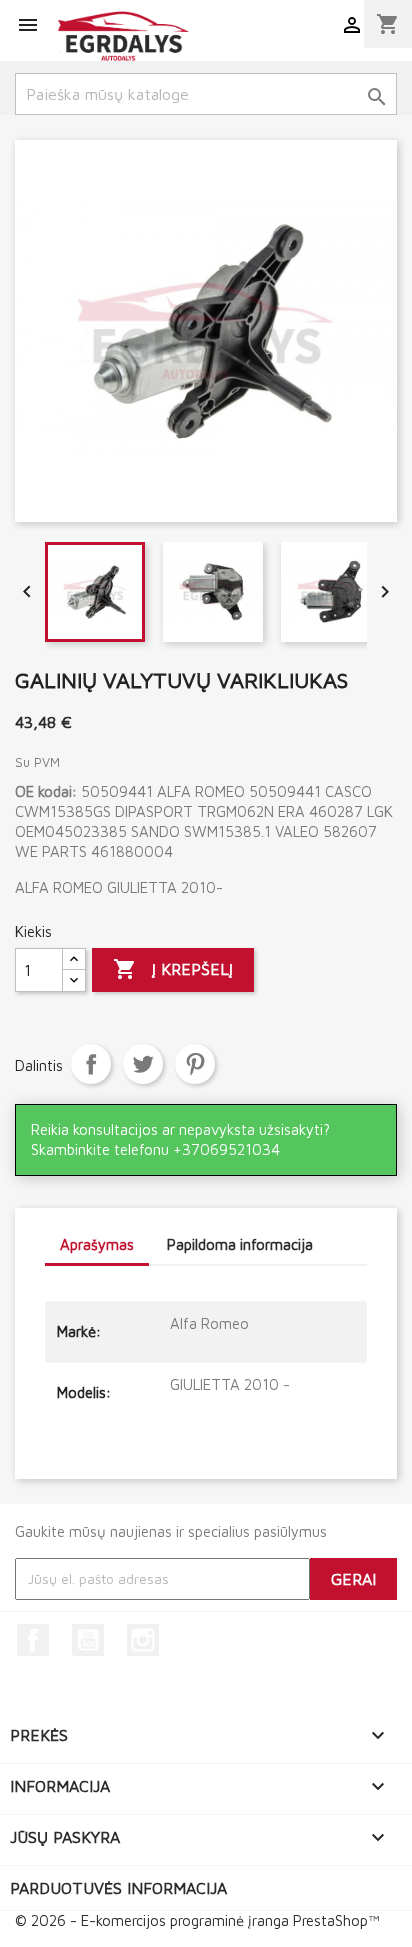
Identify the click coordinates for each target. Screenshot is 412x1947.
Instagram (143, 1640)
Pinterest (195, 1064)
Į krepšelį (173, 969)
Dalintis (91, 1064)
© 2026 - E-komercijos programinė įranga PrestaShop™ (197, 1920)
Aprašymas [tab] (97, 1244)
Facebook (33, 1640)
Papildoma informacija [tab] (240, 1244)
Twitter (143, 1064)
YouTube (88, 1640)
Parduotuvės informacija (118, 1888)
